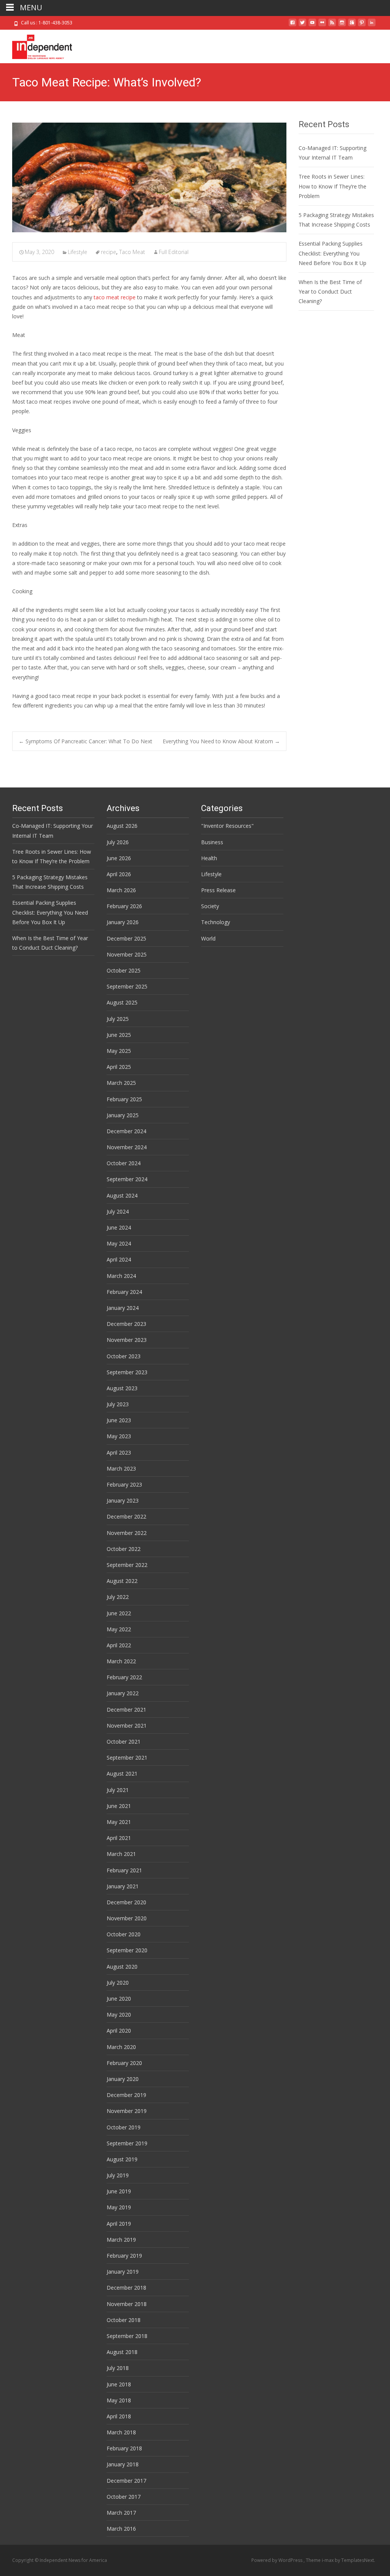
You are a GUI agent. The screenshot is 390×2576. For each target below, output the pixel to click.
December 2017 (126, 2481)
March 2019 (121, 2240)
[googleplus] (352, 25)
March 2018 (121, 2432)
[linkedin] (372, 25)
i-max (328, 2560)
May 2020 (119, 2015)
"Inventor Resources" (227, 826)
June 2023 (119, 1420)
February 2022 (124, 1677)
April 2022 (119, 1645)
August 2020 (122, 1967)
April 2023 (119, 1452)
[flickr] (322, 25)
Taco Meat (132, 252)
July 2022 (118, 1597)
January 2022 (123, 1693)
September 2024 (127, 1179)
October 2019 (124, 2127)
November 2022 (127, 1533)
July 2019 (118, 2175)
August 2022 (122, 1581)
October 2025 (124, 970)
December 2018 (126, 2288)
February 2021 (124, 1870)
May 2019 (119, 2207)
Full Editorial (174, 252)
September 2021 (127, 1758)
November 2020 (127, 1918)
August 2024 (122, 1195)
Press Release (218, 890)
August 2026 (122, 826)
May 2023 (119, 1436)
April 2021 (119, 1838)
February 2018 (124, 2448)
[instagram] (342, 25)
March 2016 (121, 2529)
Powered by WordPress (277, 2560)
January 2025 (123, 1115)
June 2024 (119, 1227)
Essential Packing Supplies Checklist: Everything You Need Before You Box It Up (332, 253)
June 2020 (119, 1999)
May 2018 (119, 2400)
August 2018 (122, 2352)
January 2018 (123, 2464)
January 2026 (123, 922)
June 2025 (119, 1035)
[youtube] (312, 25)
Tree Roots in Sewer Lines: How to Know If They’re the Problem (332, 186)
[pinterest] (362, 25)
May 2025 (119, 1051)
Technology (216, 922)
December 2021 (126, 1710)
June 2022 (119, 1613)
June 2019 (119, 2191)
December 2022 (126, 1516)
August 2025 (122, 1002)
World (208, 938)
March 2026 (121, 890)
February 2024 (124, 1292)
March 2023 (121, 1468)
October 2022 (124, 1549)
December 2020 (126, 1902)
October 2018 (124, 2320)
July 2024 (118, 1211)
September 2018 (127, 2336)
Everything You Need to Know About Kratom (221, 741)
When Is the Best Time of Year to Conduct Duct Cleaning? (330, 291)
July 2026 (118, 842)
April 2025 (119, 1067)
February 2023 (124, 1484)
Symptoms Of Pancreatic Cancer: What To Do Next (86, 741)
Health (209, 858)
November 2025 (127, 954)
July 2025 (118, 1019)
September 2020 (127, 1950)
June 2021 (119, 1806)
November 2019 (127, 2111)
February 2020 (124, 2063)
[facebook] (292, 25)
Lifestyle (78, 252)
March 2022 (121, 1661)
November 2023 (127, 1340)
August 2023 (122, 1388)
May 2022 (119, 1629)
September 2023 (127, 1372)
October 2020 (124, 1934)
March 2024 (121, 1276)
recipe (109, 252)
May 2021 (119, 1822)
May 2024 (119, 1243)
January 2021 (123, 1886)
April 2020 (119, 2031)
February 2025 (124, 1099)
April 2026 (119, 874)
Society (210, 906)
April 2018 (119, 2416)
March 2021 (121, 1854)
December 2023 (126, 1324)
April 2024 (119, 1259)
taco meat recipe (115, 297)
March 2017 (121, 2513)
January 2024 (123, 1308)
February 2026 (124, 906)
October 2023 (124, 1356)
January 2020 (123, 2079)
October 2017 (124, 2497)
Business (212, 842)
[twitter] (302, 25)
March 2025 (121, 1083)
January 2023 (123, 1500)
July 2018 (118, 2368)
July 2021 (118, 1790)
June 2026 (119, 858)
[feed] (332, 25)
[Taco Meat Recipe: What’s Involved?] (149, 177)
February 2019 (124, 2256)
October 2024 (124, 1163)
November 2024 (127, 1147)
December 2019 (126, 2095)
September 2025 (127, 986)
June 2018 (119, 2384)
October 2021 (124, 1742)
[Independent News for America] (36, 45)
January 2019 (123, 2272)
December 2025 (126, 938)
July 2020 (118, 1983)
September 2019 (127, 2143)
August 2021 (122, 1773)
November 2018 (127, 2304)
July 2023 (118, 1404)
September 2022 (127, 1565)
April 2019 (119, 2224)
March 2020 (121, 2047)
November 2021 (127, 1726)
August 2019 (122, 2159)
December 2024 (126, 1131)
